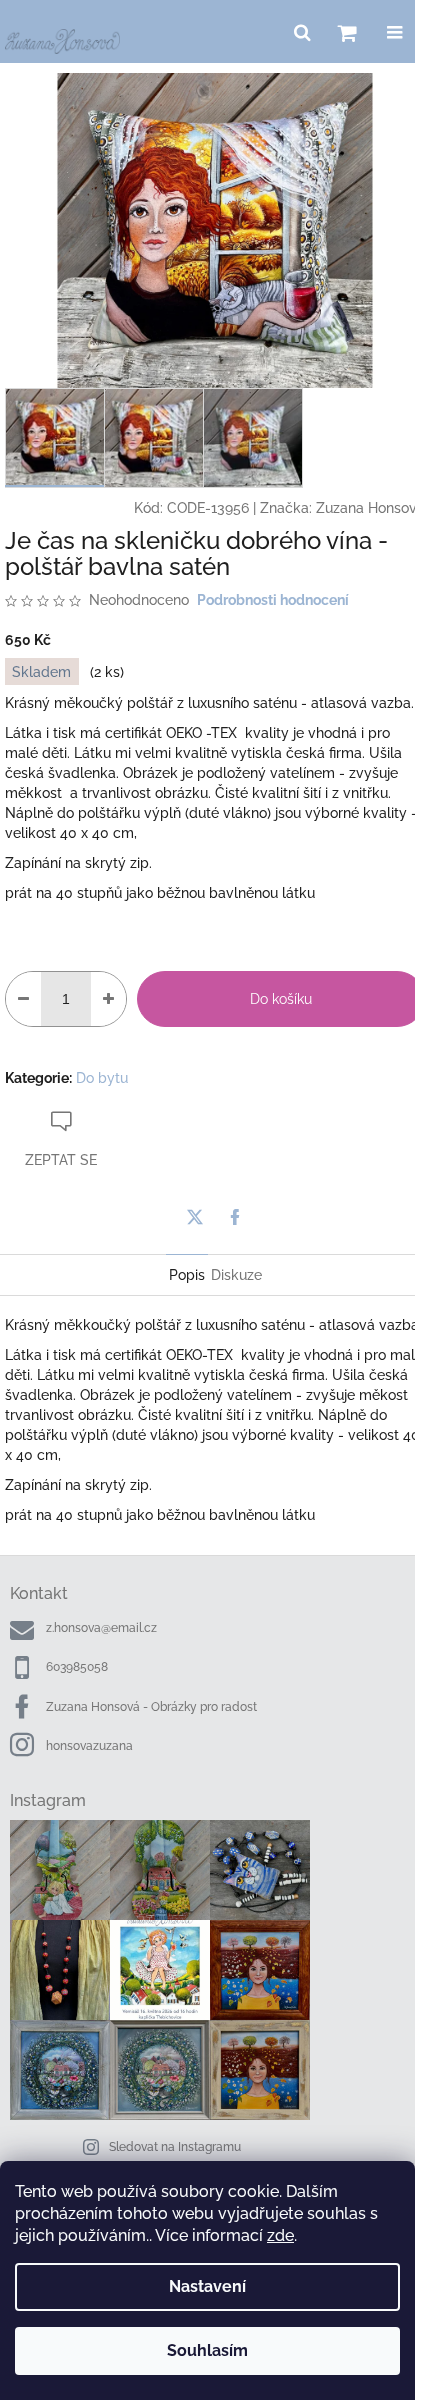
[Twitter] (195, 1217)
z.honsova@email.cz (101, 1628)
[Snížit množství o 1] (23, 999)
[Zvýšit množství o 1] (108, 999)
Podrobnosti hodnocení (273, 600)
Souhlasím (207, 2350)
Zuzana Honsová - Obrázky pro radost (151, 1707)
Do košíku (281, 999)
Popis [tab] (187, 1275)
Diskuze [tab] (236, 1275)
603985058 (77, 1667)
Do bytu (102, 1078)
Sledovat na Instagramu (175, 2147)
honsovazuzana (89, 1746)
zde (280, 2235)
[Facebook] (235, 1217)
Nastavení (207, 2286)
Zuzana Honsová (370, 508)
